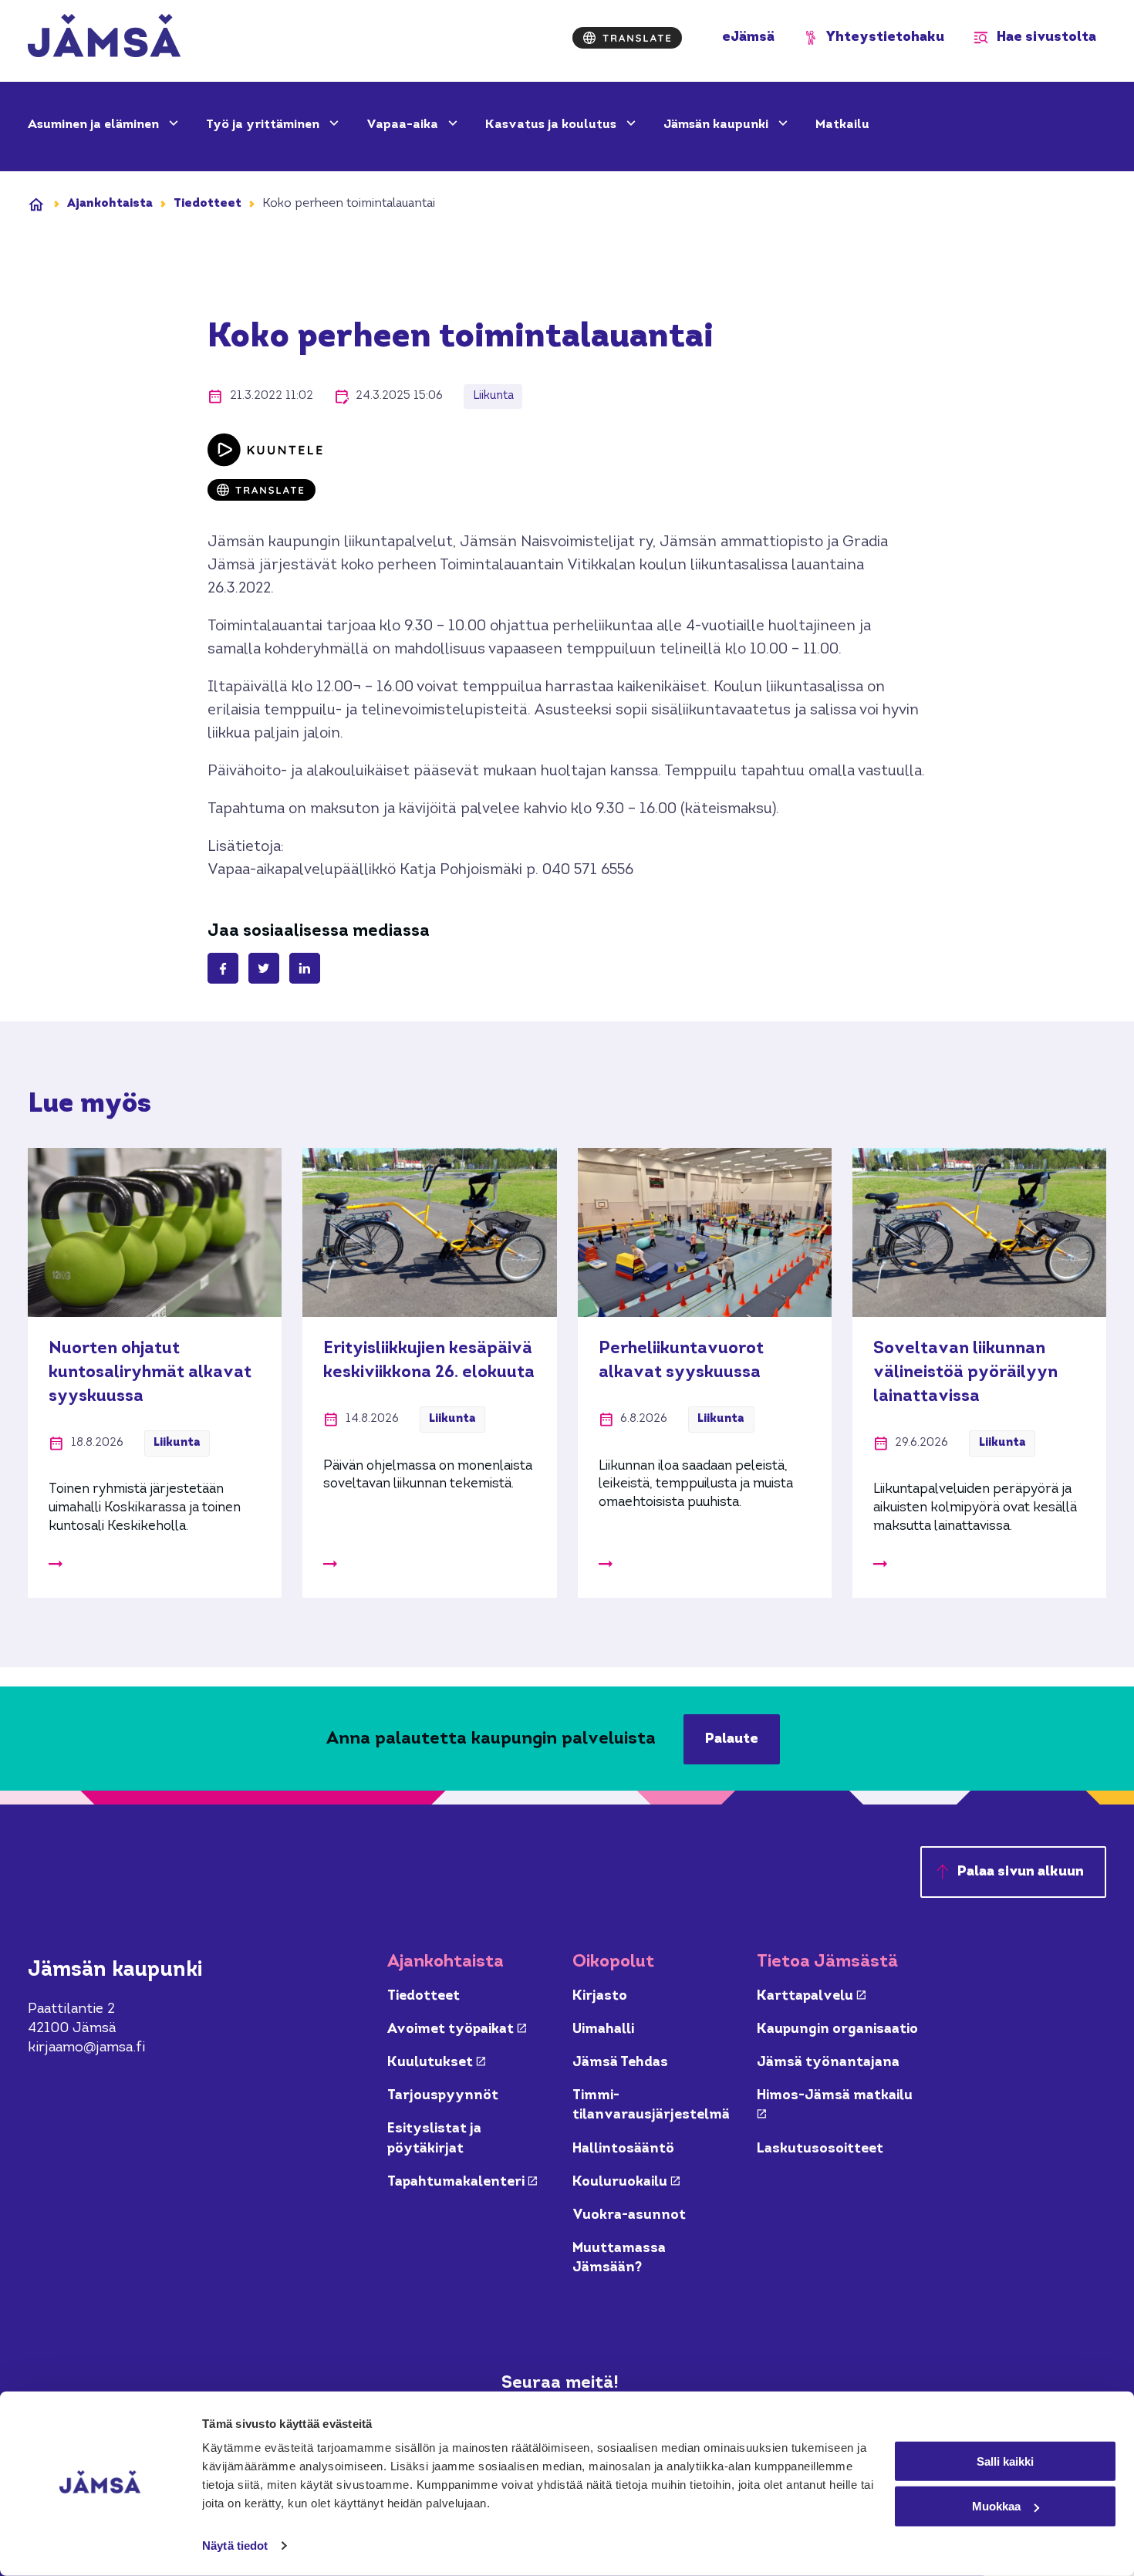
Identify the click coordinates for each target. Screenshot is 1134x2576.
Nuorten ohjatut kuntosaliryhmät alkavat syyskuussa (150, 1372)
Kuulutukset (436, 2063)
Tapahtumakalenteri (462, 2182)
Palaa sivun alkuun (1021, 1872)
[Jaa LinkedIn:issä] (305, 968)
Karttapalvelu (811, 1996)
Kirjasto (600, 1996)
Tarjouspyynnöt (443, 2096)
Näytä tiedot (235, 2546)
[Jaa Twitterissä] (264, 968)
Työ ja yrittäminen (264, 125)
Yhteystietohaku (885, 37)
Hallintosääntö (623, 2149)
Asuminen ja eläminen (95, 125)
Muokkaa (996, 2506)
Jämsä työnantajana (828, 2063)
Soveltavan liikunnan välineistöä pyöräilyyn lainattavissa (965, 1372)
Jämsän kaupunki (717, 125)
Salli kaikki (1005, 2461)
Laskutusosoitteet (820, 2149)
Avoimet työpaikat (457, 2029)
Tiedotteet (208, 204)
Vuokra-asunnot (629, 2215)
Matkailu (842, 125)
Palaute (732, 1739)
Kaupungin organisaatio (837, 2029)
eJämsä (748, 37)
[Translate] (627, 38)
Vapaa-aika (404, 125)
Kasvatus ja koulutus (552, 125)
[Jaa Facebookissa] (223, 968)
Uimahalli (603, 2029)
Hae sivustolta (1046, 37)
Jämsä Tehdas (620, 2063)
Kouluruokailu (626, 2182)
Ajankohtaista (110, 204)
